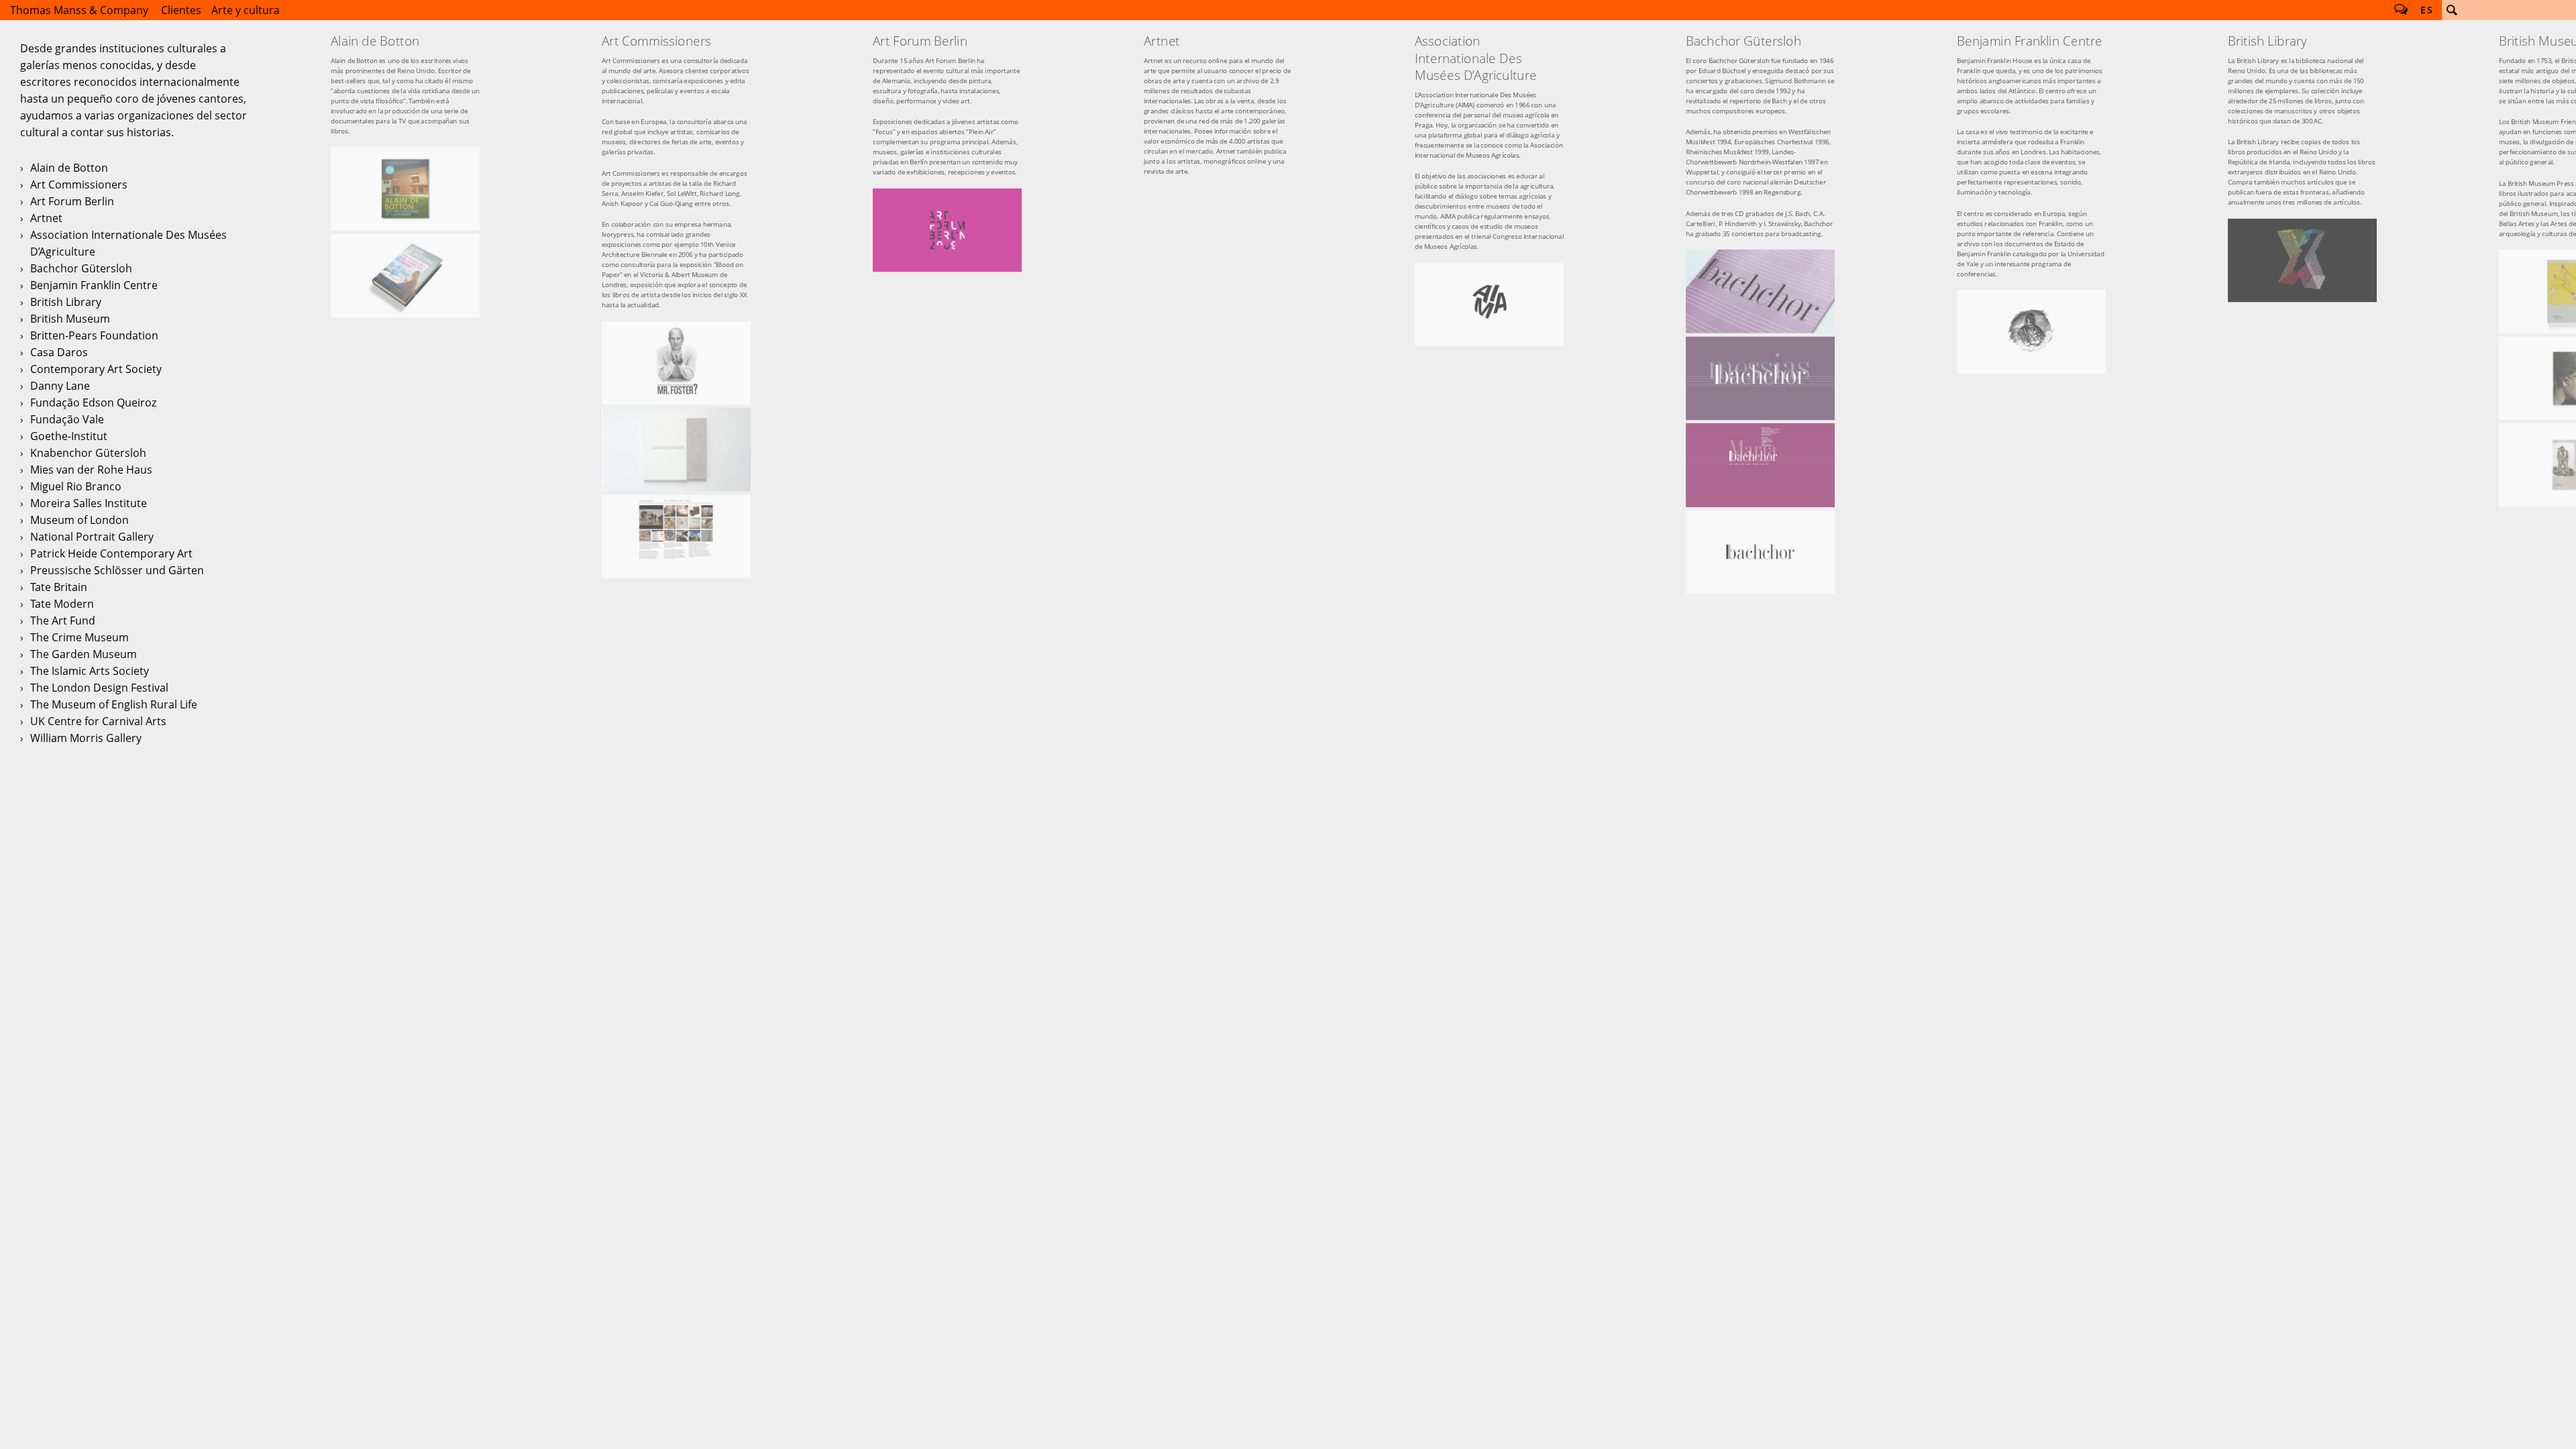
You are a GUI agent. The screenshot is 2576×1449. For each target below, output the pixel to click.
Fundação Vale (67, 419)
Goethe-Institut (69, 436)
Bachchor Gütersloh (81, 268)
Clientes (181, 10)
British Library (66, 302)
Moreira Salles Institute (89, 503)
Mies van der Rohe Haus (91, 470)
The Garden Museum (84, 654)
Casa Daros (59, 352)
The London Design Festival (99, 688)
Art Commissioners (79, 184)
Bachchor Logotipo (1760, 551)
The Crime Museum (79, 637)
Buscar (2452, 10)
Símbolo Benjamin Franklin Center (2031, 331)
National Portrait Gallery (92, 537)
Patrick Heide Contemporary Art (111, 553)
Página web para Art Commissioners (676, 537)
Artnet (46, 218)
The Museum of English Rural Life (114, 704)
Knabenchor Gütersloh (88, 453)
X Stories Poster (2302, 260)
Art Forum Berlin (72, 201)
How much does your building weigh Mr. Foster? (676, 363)
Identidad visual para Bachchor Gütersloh (1760, 291)
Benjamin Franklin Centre (94, 285)
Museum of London (79, 520)
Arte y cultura (246, 10)
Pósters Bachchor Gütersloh (1760, 378)
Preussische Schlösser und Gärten (117, 570)
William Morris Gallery (86, 738)
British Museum (70, 319)
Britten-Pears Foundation (94, 335)
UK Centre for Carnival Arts (98, 721)
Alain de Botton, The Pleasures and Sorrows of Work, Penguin (405, 276)
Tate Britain (59, 587)
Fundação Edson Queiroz (93, 402)
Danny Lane (60, 386)
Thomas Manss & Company (79, 10)
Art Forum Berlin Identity (947, 230)
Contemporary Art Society (96, 369)
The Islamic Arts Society (90, 671)
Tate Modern (62, 604)
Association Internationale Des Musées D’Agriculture (128, 243)
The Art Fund (63, 621)
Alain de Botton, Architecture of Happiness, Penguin (405, 189)
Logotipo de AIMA (1489, 305)
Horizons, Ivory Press (676, 449)
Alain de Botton (69, 168)
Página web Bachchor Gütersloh (1760, 465)
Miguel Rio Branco (76, 486)
